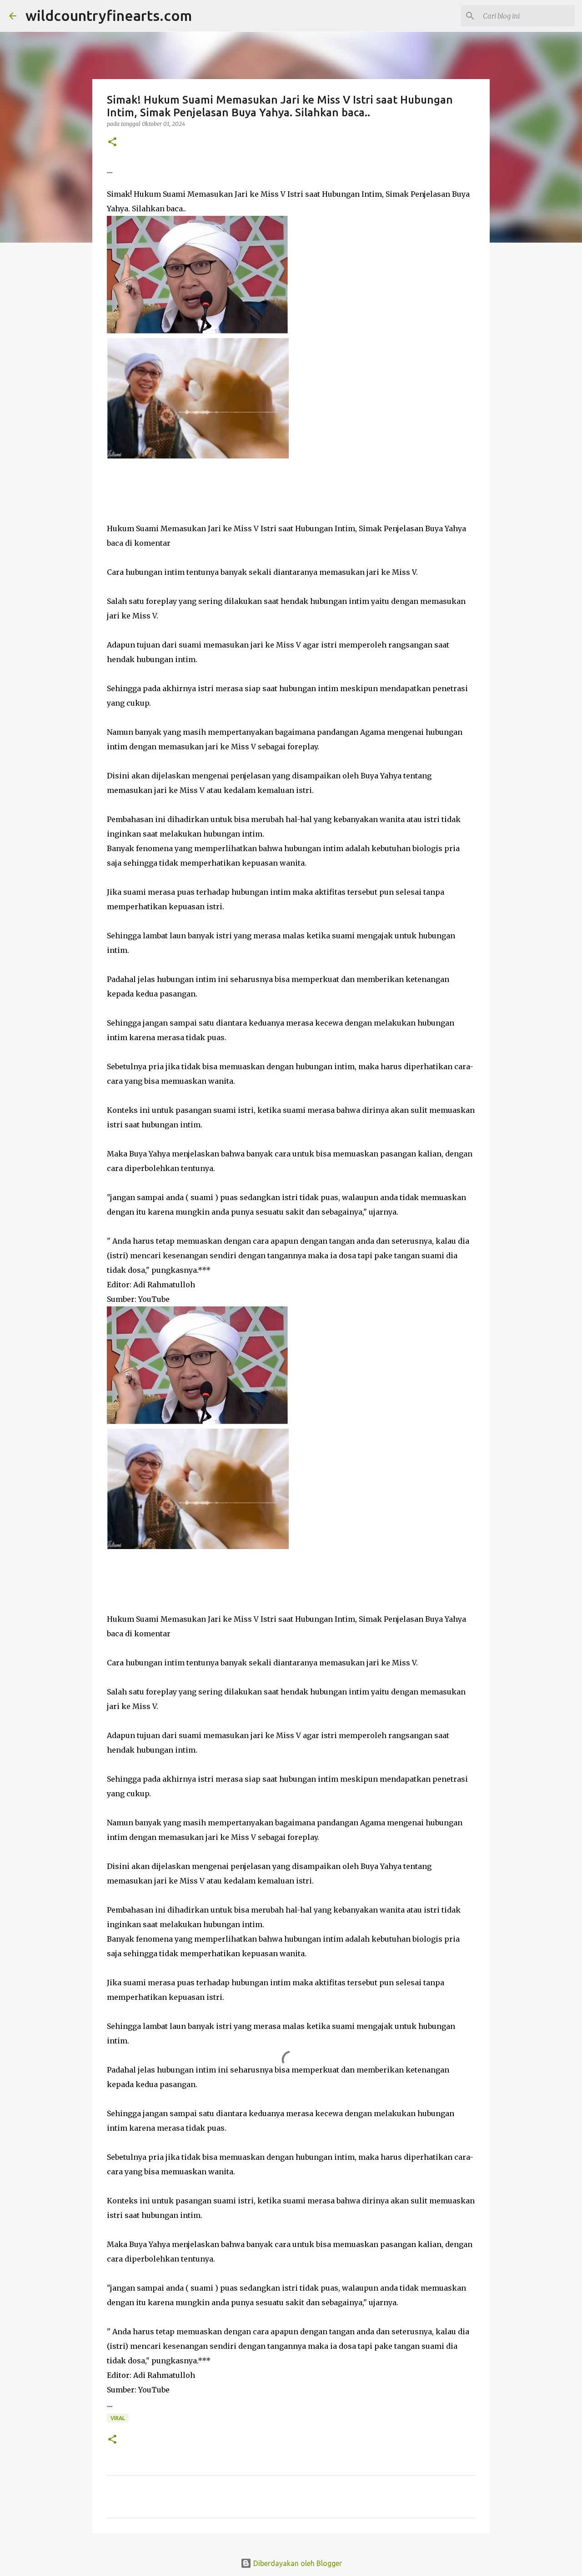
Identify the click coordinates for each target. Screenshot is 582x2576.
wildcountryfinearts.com (109, 15)
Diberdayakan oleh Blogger (297, 2563)
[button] (112, 142)
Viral (118, 2418)
